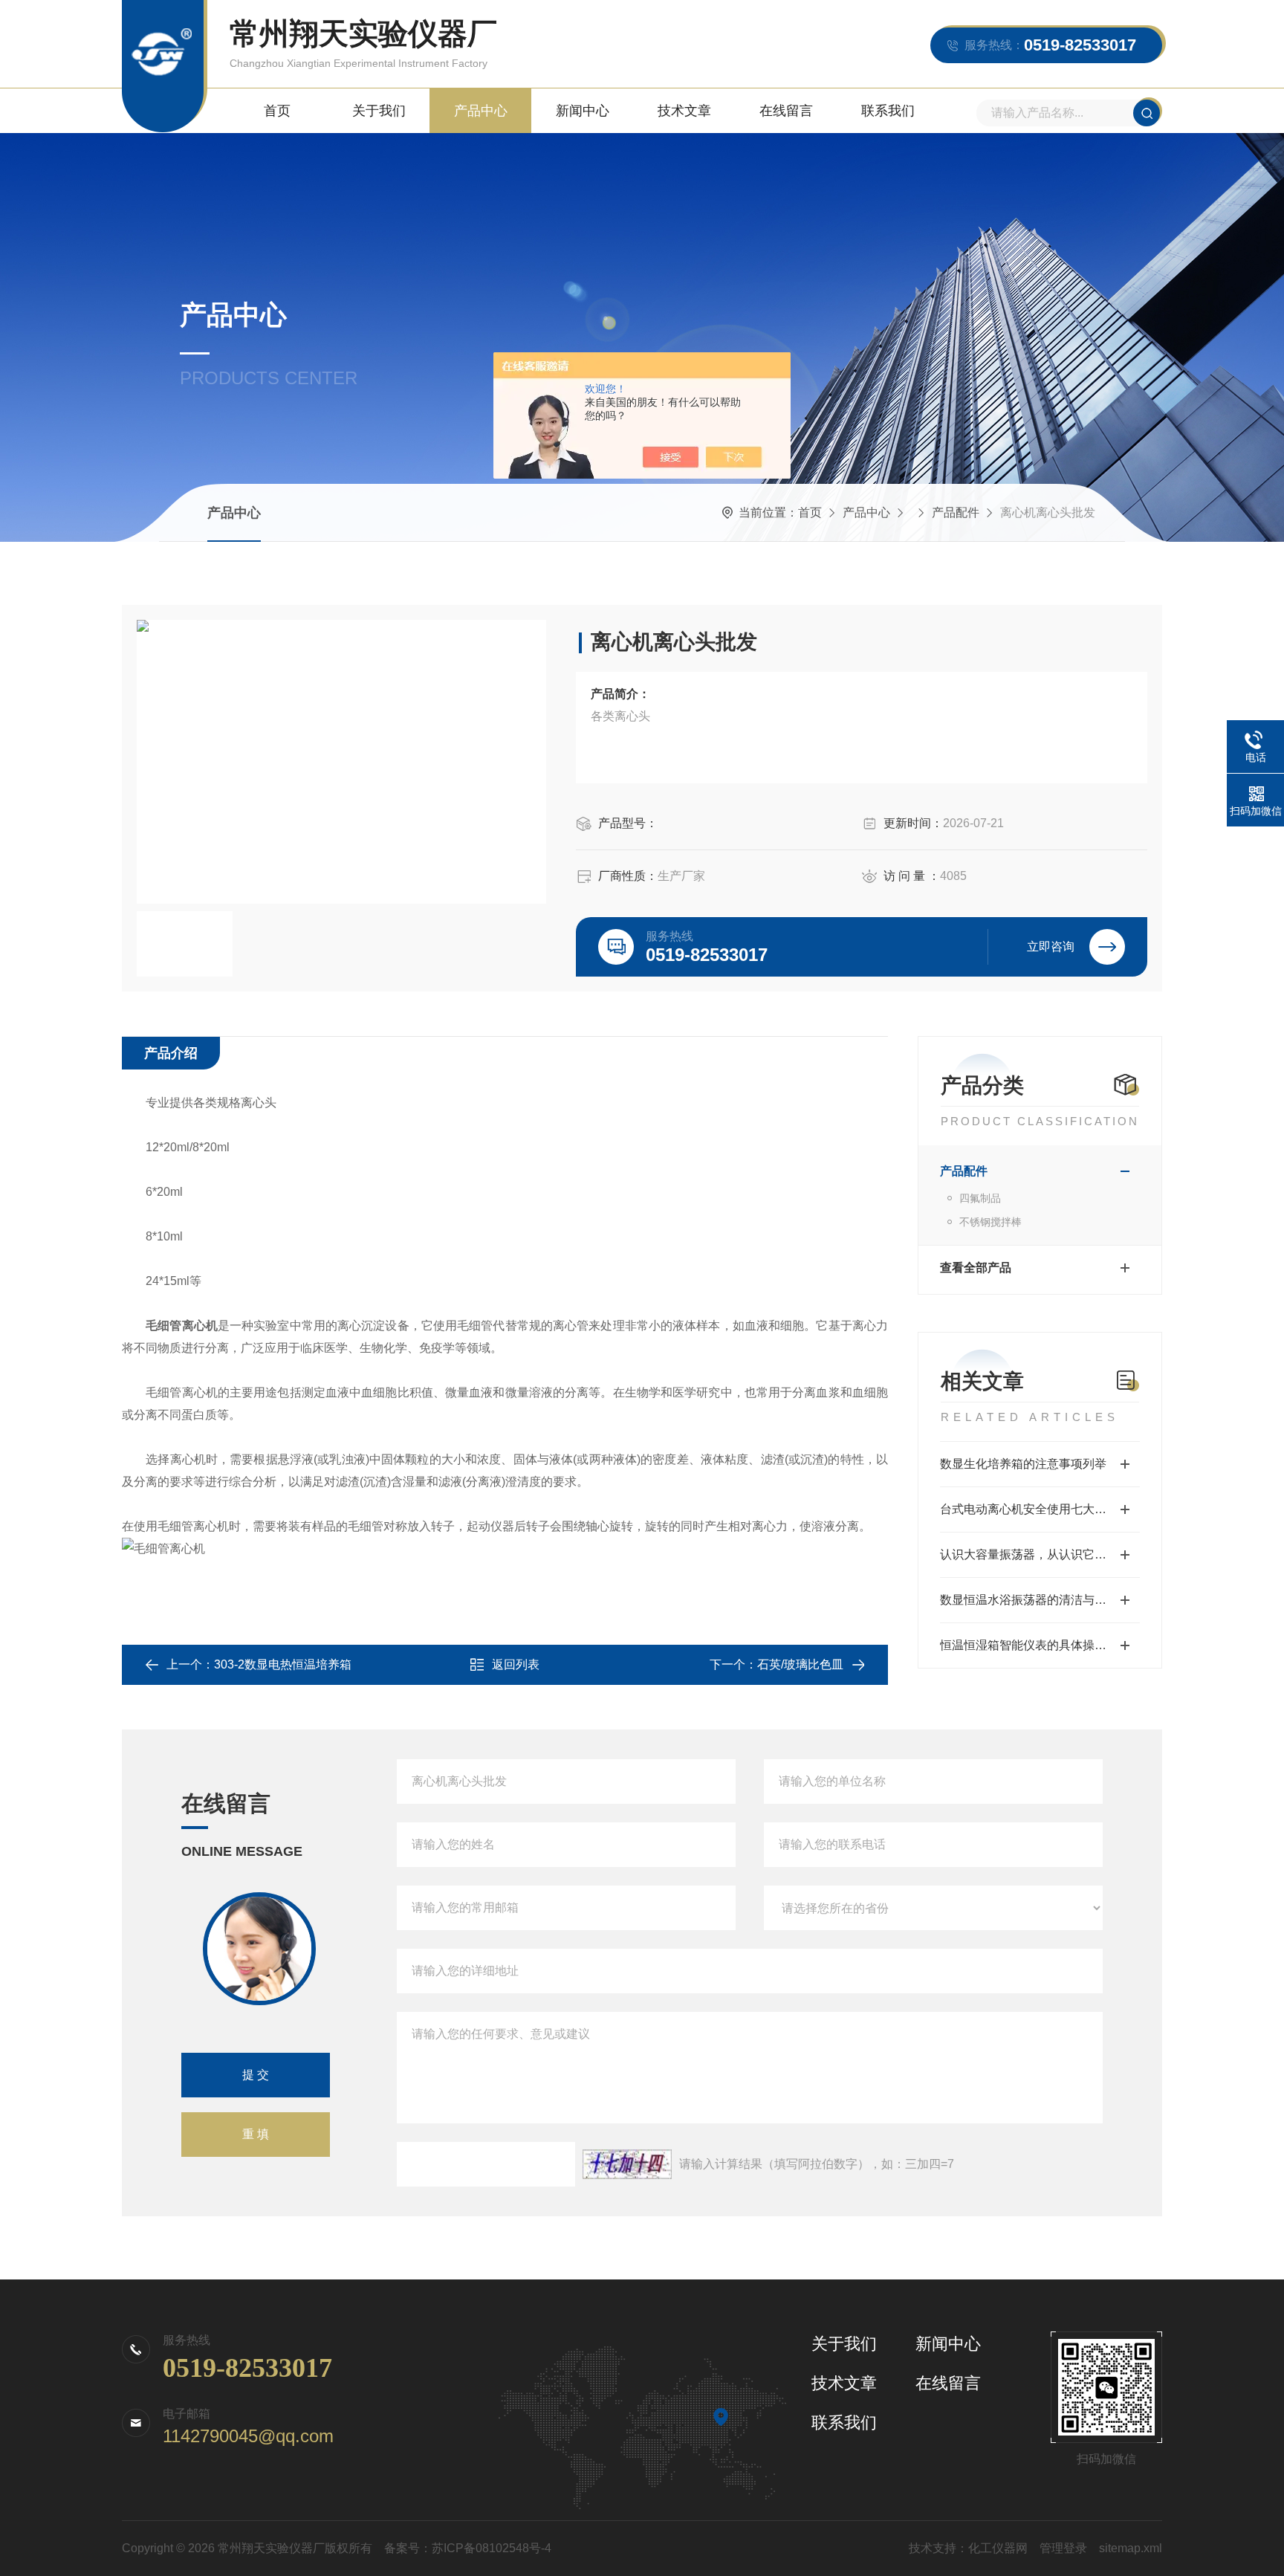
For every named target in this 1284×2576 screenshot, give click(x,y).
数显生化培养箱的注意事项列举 (1023, 1464)
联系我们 (888, 111)
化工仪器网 (998, 2548)
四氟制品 (980, 1198)
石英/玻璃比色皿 (800, 1664)
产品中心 (481, 111)
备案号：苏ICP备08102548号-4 (468, 2548)
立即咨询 (1051, 946)
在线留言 (786, 111)
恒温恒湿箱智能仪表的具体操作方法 (1035, 1645)
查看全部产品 (976, 1268)
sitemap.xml (1131, 2548)
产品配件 (956, 512)
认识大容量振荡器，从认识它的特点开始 (1040, 1554)
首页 (277, 111)
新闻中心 (583, 111)
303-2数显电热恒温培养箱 (283, 1664)
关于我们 (379, 111)
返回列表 (516, 1664)
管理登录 (1063, 2548)
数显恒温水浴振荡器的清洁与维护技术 (1040, 1600)
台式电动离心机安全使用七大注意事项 (1040, 1509)
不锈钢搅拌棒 (990, 1222)
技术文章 (684, 111)
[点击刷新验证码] (627, 2164)
